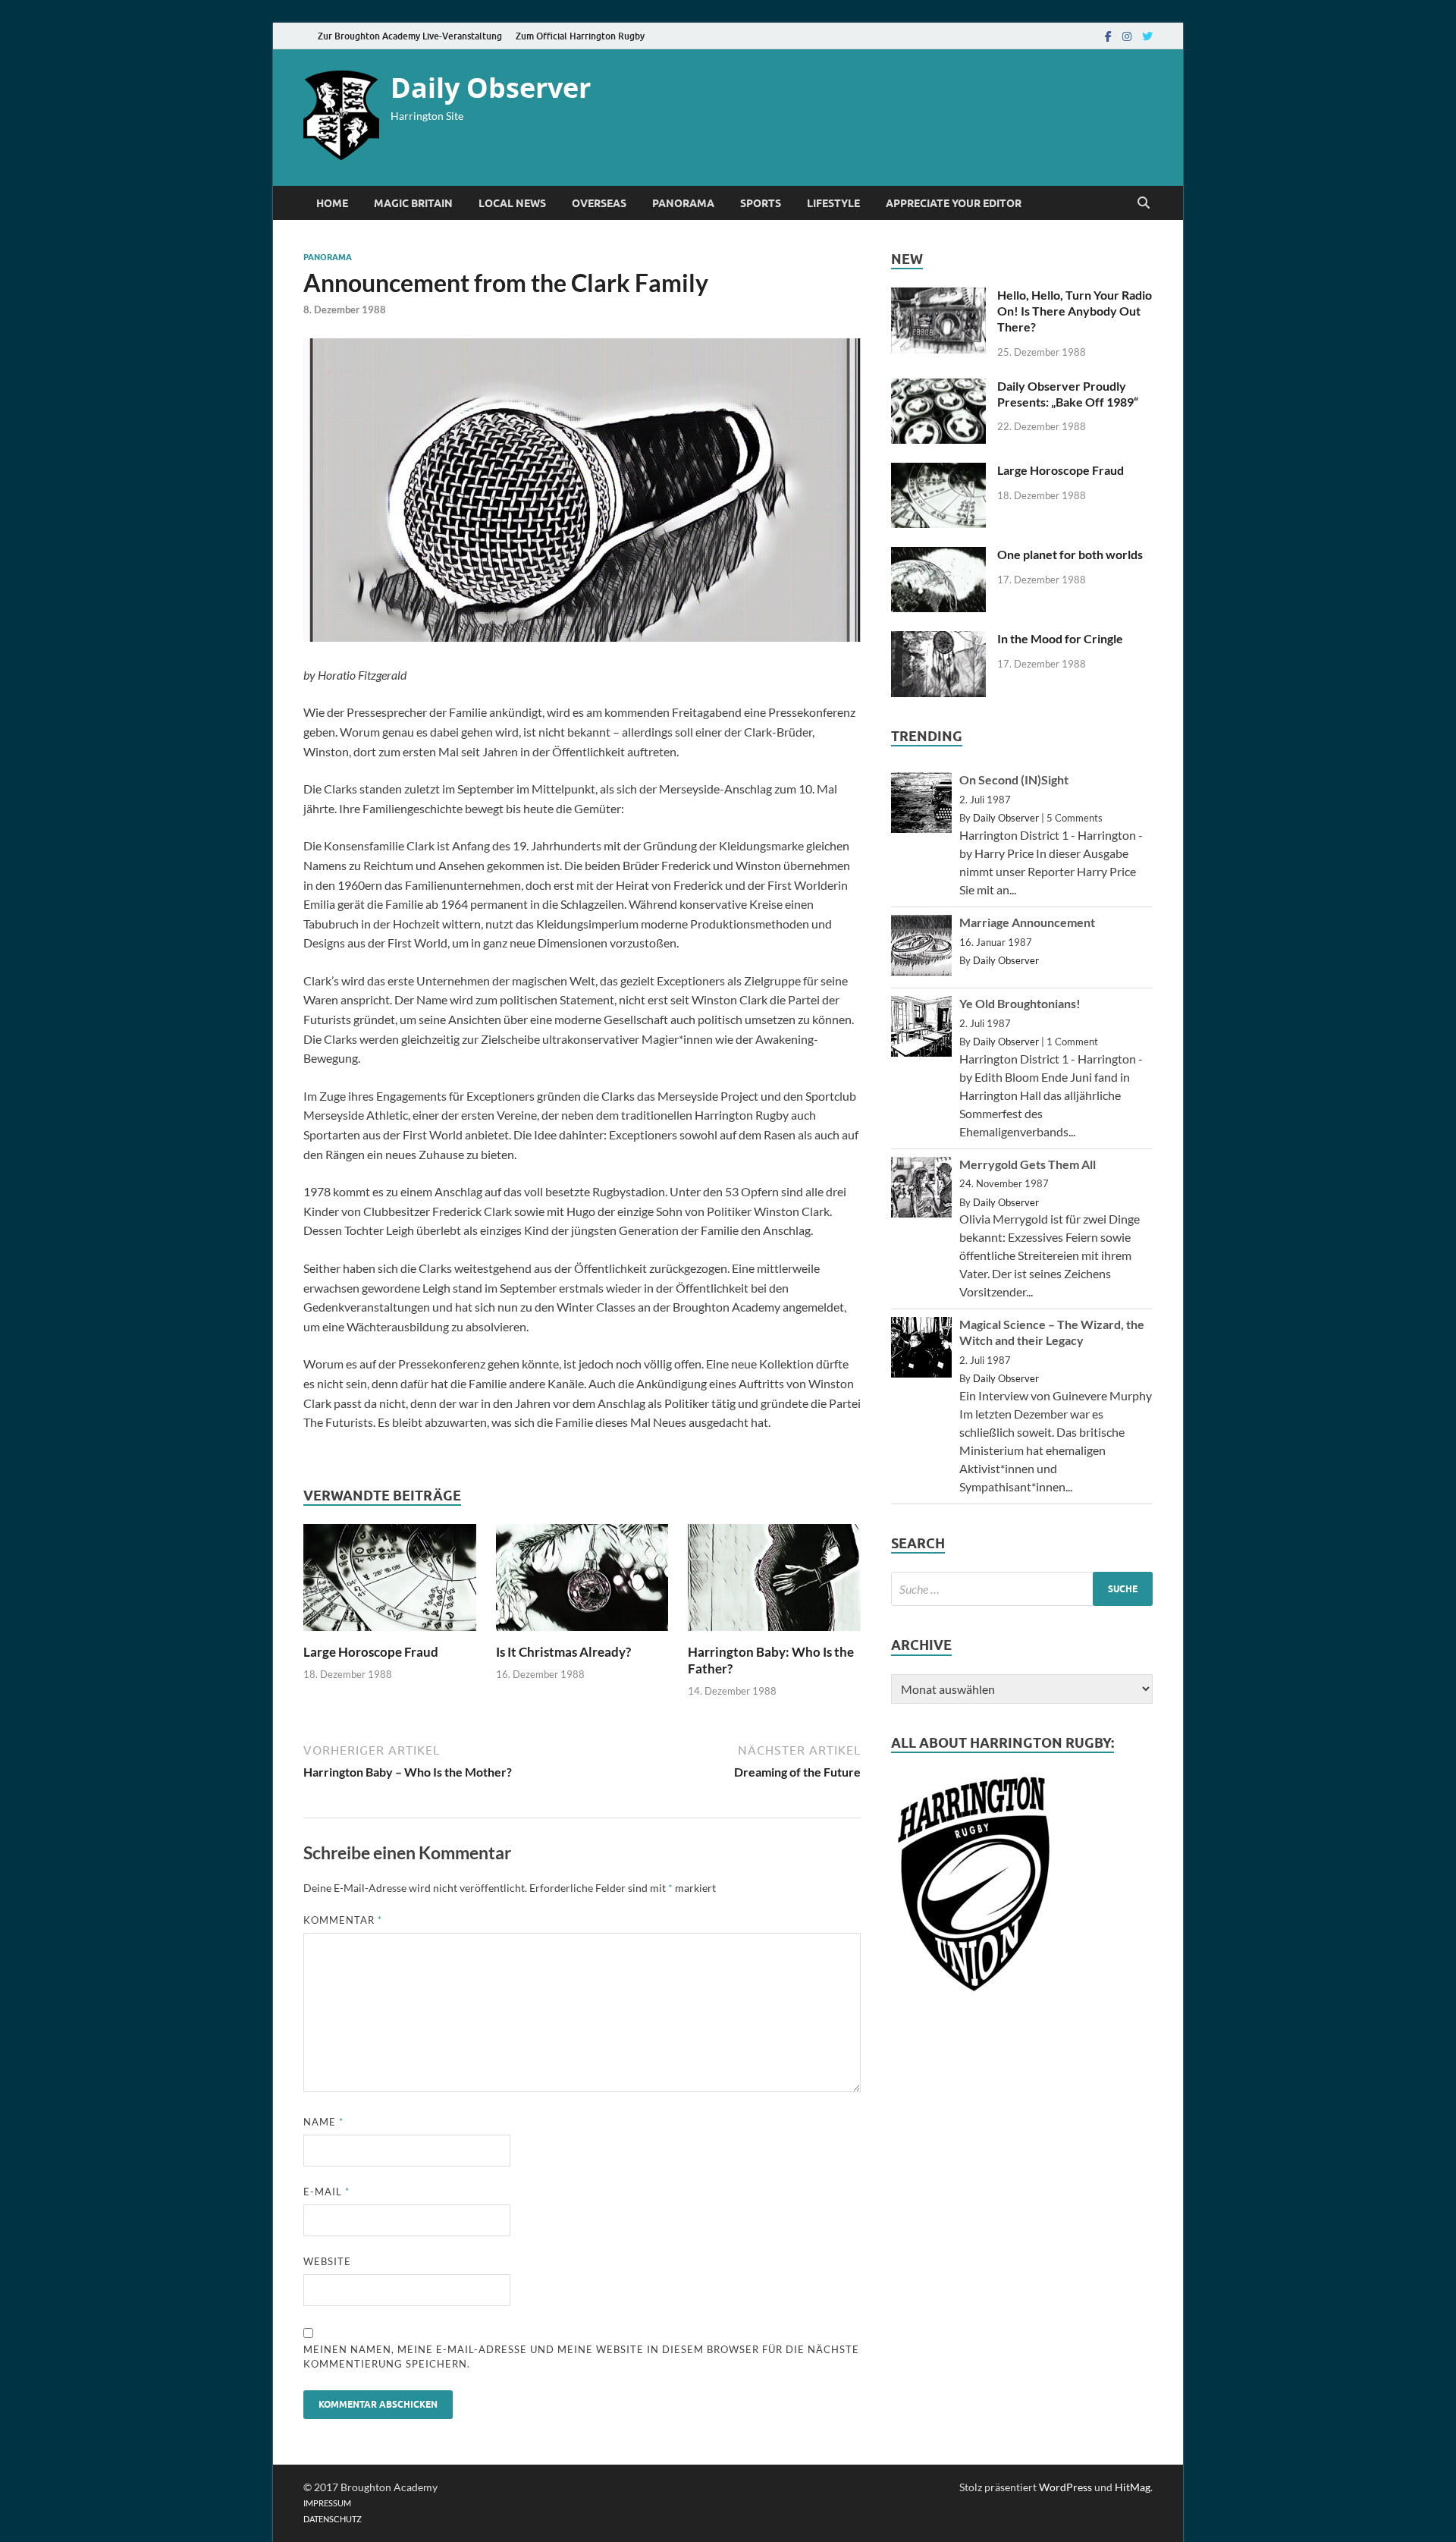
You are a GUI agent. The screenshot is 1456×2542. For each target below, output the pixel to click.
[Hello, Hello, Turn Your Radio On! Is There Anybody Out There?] (938, 296)
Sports (761, 203)
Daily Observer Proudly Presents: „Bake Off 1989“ (1068, 394)
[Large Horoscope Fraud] (390, 1634)
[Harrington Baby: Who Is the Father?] (774, 1634)
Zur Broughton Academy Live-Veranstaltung (410, 36)
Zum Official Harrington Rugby (580, 36)
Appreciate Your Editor (954, 203)
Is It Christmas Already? (563, 1652)
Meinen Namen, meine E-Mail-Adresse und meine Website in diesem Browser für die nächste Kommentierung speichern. (581, 2357)
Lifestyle (833, 203)
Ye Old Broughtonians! (1020, 1003)
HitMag (1133, 2487)
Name (323, 2122)
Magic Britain (413, 203)
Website (327, 2261)
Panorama (683, 203)
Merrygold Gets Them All (1028, 1164)
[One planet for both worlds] (938, 556)
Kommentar (343, 1920)
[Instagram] (1127, 36)
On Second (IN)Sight (1014, 779)
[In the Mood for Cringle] (938, 640)
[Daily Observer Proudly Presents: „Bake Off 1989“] (938, 387)
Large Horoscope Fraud (371, 1652)
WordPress (1065, 2487)
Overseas (599, 203)
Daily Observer (491, 88)
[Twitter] (1147, 36)
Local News (512, 203)
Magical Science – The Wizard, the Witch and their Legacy (1052, 1332)
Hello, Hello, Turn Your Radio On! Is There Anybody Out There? (1075, 311)
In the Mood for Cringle (1060, 638)
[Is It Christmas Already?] (582, 1634)
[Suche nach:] (1022, 1589)
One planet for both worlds (1070, 554)
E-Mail (326, 2192)
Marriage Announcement (1027, 922)
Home (332, 203)
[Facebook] (1108, 36)
